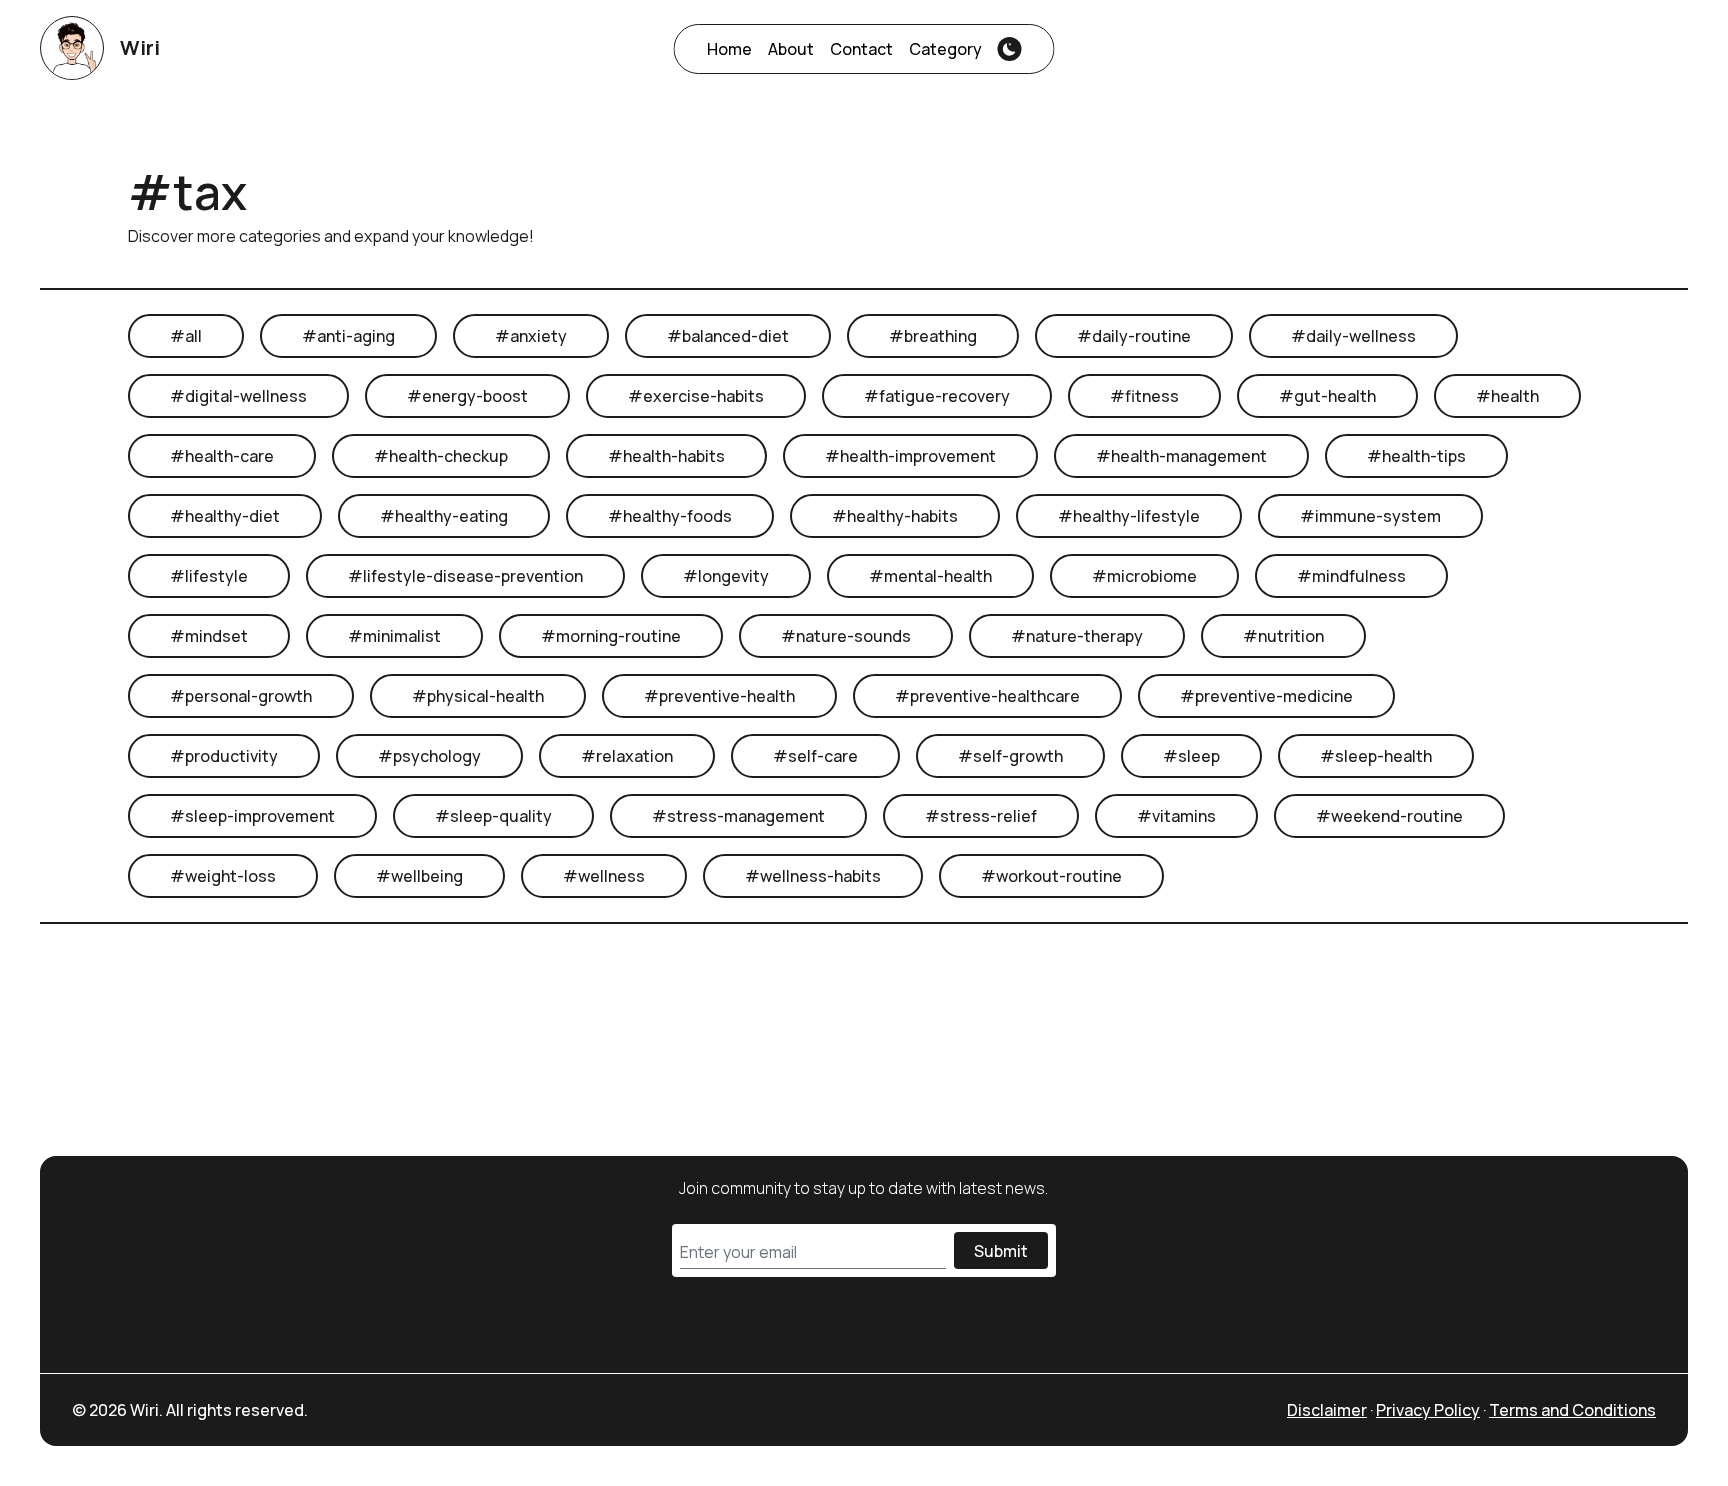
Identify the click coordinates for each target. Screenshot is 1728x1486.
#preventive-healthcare (987, 696)
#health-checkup (441, 456)
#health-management (1181, 456)
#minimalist (394, 636)
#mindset (209, 636)
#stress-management (738, 816)
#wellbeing (419, 876)
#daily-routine (1134, 336)
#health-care (222, 456)
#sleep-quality (493, 816)
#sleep (1191, 756)
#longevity (726, 576)
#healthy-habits (895, 516)
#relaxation (627, 756)
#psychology (429, 756)
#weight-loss (223, 876)
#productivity (224, 756)
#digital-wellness (238, 396)
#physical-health (478, 696)
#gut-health (1327, 396)
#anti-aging (348, 336)
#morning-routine (611, 636)
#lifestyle (209, 576)
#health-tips (1416, 456)
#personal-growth (241, 696)
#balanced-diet (728, 336)
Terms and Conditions (1572, 1410)
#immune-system (1370, 516)
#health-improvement (910, 456)
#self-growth (1010, 756)
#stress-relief (981, 816)
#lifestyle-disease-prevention (465, 576)
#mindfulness (1351, 576)
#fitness (1144, 396)
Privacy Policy (1428, 1410)
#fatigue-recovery (937, 396)
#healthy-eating (444, 516)
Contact (861, 49)
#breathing (933, 336)
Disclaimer (1327, 1410)
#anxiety (531, 336)
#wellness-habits (813, 876)
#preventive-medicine (1266, 696)
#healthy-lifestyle (1129, 516)
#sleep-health (1376, 756)
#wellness (604, 876)
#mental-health (930, 576)
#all (186, 336)
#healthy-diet (225, 516)
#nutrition (1283, 636)
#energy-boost (467, 396)
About (791, 49)
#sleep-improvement (252, 816)
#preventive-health (719, 696)
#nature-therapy (1077, 636)
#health (1507, 396)
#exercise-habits (696, 396)
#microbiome (1144, 576)
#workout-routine (1051, 876)
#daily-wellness (1353, 336)
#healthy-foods (670, 516)
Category (945, 49)
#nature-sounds (846, 636)
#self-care (815, 756)
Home (729, 49)
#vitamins (1176, 816)
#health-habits (666, 456)
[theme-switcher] (1010, 49)
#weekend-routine (1389, 816)
